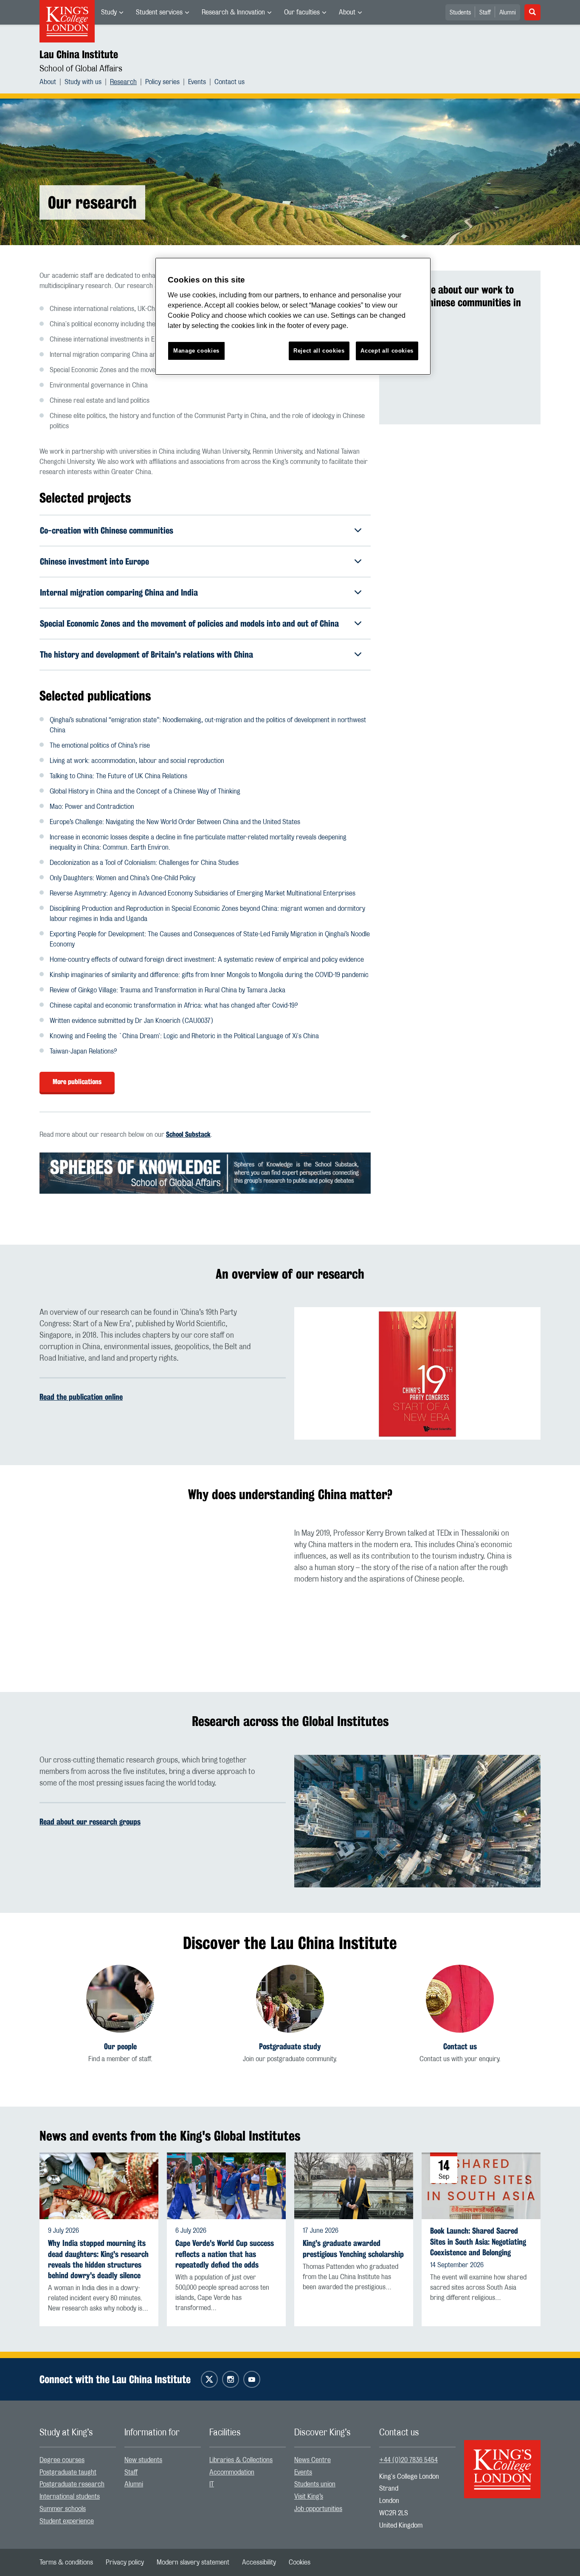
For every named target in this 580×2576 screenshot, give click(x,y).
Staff (485, 13)
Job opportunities (318, 2509)
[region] (293, 316)
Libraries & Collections (241, 2460)
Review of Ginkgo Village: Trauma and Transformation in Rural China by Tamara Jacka (168, 990)
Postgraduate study (290, 2046)
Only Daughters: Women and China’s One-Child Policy (122, 878)
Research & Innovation (233, 12)
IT (212, 2484)
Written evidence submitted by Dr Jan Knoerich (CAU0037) (131, 1021)
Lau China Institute (79, 54)
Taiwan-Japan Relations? (83, 1051)
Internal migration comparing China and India (119, 592)
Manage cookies (196, 351)
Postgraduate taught (68, 2472)
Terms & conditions (66, 2562)
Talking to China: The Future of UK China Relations (118, 776)
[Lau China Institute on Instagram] (231, 2379)
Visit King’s (309, 2497)
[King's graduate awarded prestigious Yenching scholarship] (354, 2186)
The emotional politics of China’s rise (100, 746)
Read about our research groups (90, 1822)
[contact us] (460, 1999)
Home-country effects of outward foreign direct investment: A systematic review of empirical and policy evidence (207, 960)
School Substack (188, 1134)
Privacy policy (125, 2562)
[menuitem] (112, 12)
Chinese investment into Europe (94, 561)
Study (109, 12)
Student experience (67, 2521)
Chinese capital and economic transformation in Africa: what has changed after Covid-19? (174, 1006)
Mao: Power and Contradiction (92, 807)
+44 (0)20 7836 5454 (408, 2460)
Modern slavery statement (193, 2562)
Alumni (508, 13)
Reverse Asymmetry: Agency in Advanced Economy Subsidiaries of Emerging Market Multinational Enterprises (203, 893)
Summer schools (63, 2509)
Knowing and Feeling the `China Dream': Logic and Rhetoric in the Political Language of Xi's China (184, 1036)
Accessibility (259, 2562)
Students (460, 13)
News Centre (313, 2460)
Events (197, 82)
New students (143, 2460)
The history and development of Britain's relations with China (146, 654)
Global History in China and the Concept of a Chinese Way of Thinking (145, 791)
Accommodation (232, 2472)
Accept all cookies (387, 351)
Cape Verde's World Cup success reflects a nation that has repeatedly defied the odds (225, 2254)
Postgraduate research (72, 2484)
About (347, 12)
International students (70, 2497)
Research (123, 82)
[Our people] (120, 1999)
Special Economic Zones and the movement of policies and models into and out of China (189, 623)
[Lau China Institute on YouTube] (252, 2379)
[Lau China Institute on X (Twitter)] (209, 2379)
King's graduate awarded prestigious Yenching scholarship (353, 2248)
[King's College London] (502, 2462)
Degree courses (62, 2460)
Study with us (83, 82)
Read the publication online (81, 1397)
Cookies (300, 2562)
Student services (159, 12)
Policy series (162, 82)
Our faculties (302, 12)
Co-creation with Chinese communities (107, 530)
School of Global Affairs (81, 69)
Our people (120, 2046)
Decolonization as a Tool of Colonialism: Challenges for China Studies (144, 863)
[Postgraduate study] (290, 1999)
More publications (77, 1082)
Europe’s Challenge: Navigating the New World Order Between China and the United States (175, 822)
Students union (315, 2484)
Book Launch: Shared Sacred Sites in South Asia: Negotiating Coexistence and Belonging (478, 2241)
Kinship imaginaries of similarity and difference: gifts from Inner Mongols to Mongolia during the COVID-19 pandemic (209, 975)
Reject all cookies (319, 351)
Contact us (229, 82)
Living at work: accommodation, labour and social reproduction (137, 761)
